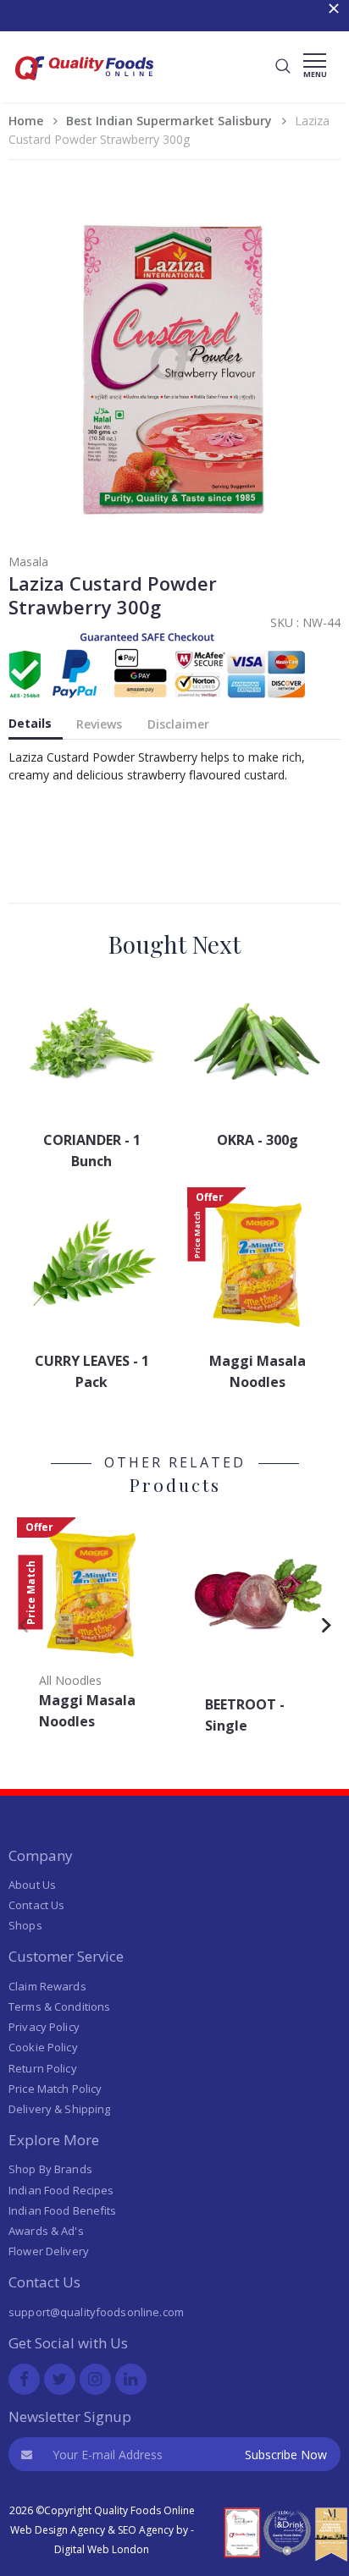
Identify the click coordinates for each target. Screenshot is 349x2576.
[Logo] (85, 85)
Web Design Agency (58, 2530)
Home (26, 121)
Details (30, 723)
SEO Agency (146, 2530)
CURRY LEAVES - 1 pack (92, 1371)
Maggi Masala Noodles (258, 1371)
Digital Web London (102, 2549)
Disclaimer (178, 724)
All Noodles (70, 1680)
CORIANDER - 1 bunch (92, 1150)
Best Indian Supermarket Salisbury (169, 121)
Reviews (99, 724)
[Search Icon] (283, 67)
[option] (91, 1629)
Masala (28, 561)
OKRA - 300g (258, 1140)
